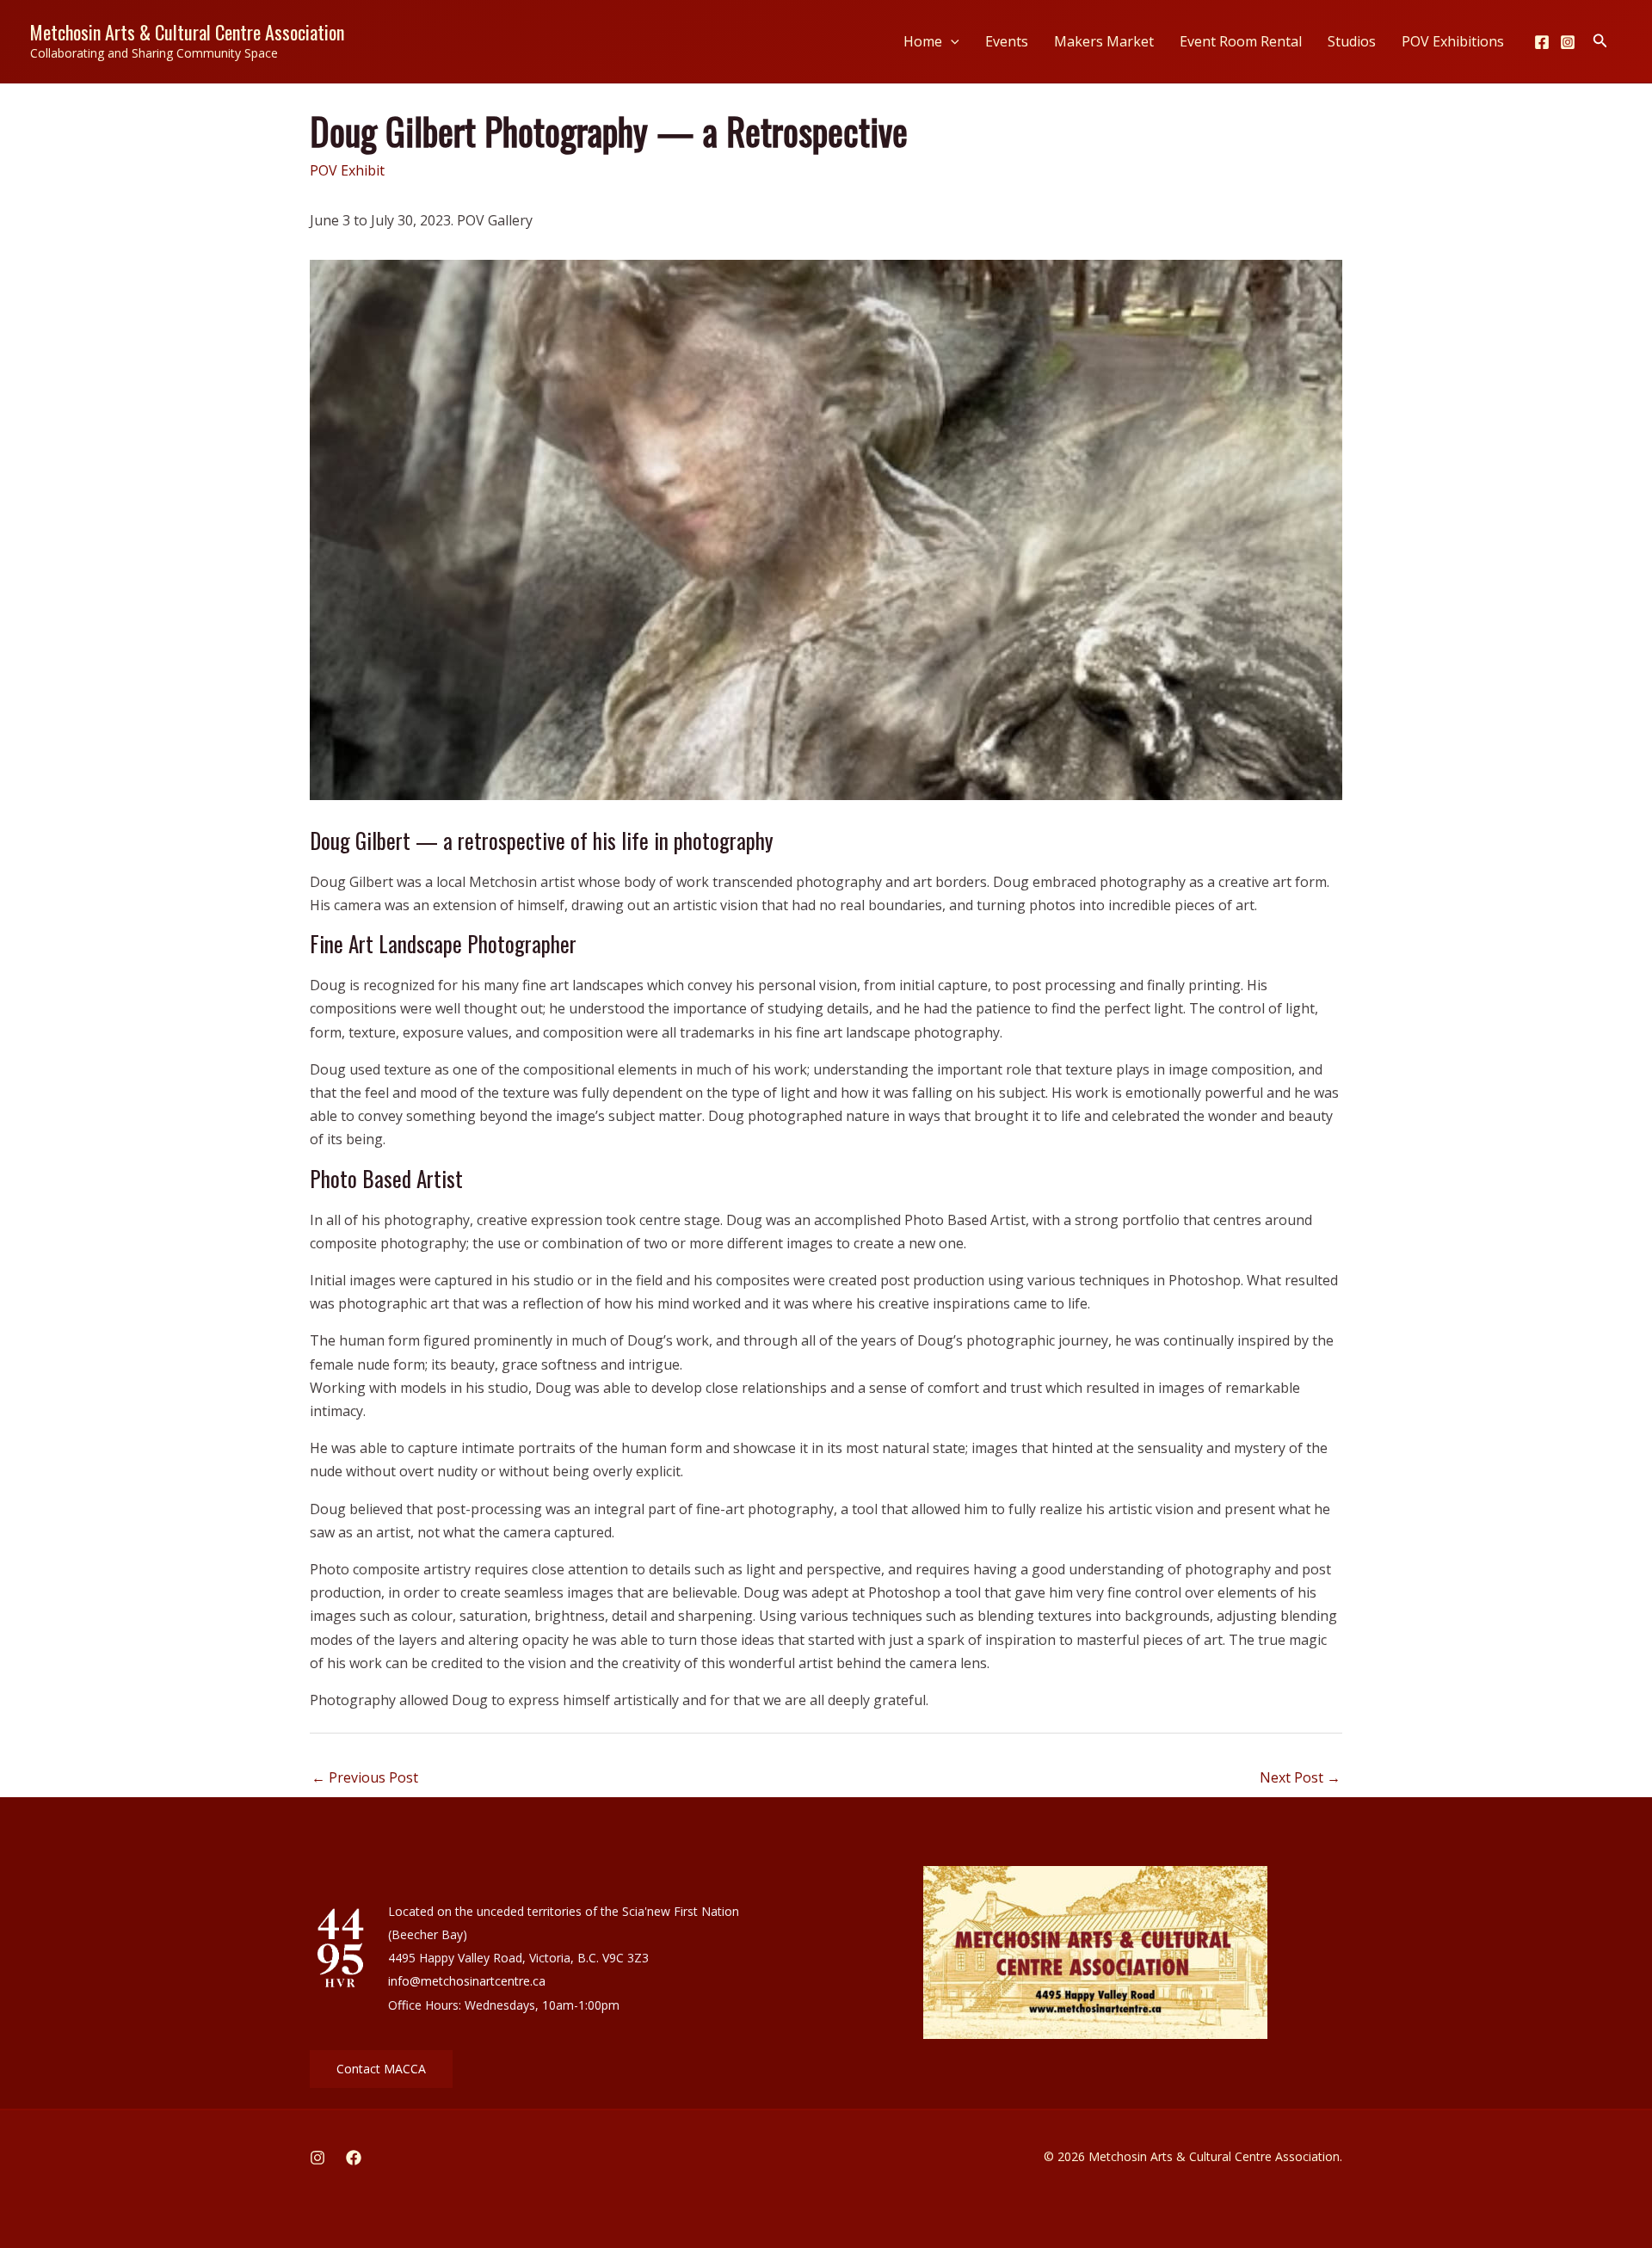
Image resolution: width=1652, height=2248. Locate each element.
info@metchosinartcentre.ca (467, 1981)
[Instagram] (1568, 42)
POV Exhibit (347, 170)
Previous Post (365, 1777)
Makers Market (1104, 41)
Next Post (1300, 1777)
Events (1007, 41)
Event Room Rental (1241, 41)
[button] (951, 41)
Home (923, 41)
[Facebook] (1542, 42)
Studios (1352, 41)
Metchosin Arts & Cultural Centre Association (187, 32)
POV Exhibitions (1453, 41)
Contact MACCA (381, 2069)
